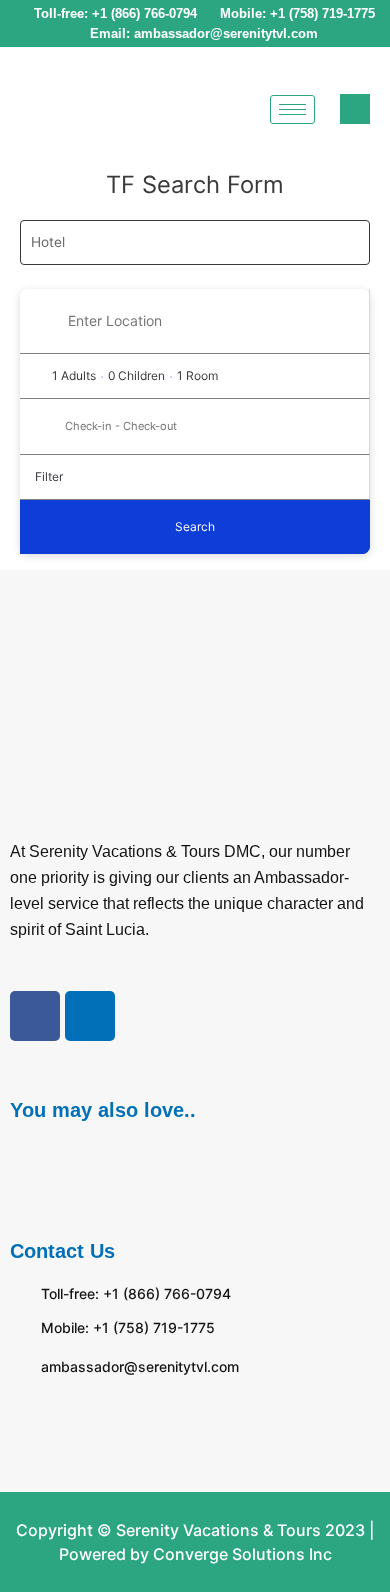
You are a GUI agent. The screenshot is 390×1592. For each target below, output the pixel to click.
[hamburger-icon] (292, 109)
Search (195, 526)
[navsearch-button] (355, 109)
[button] (195, 1163)
